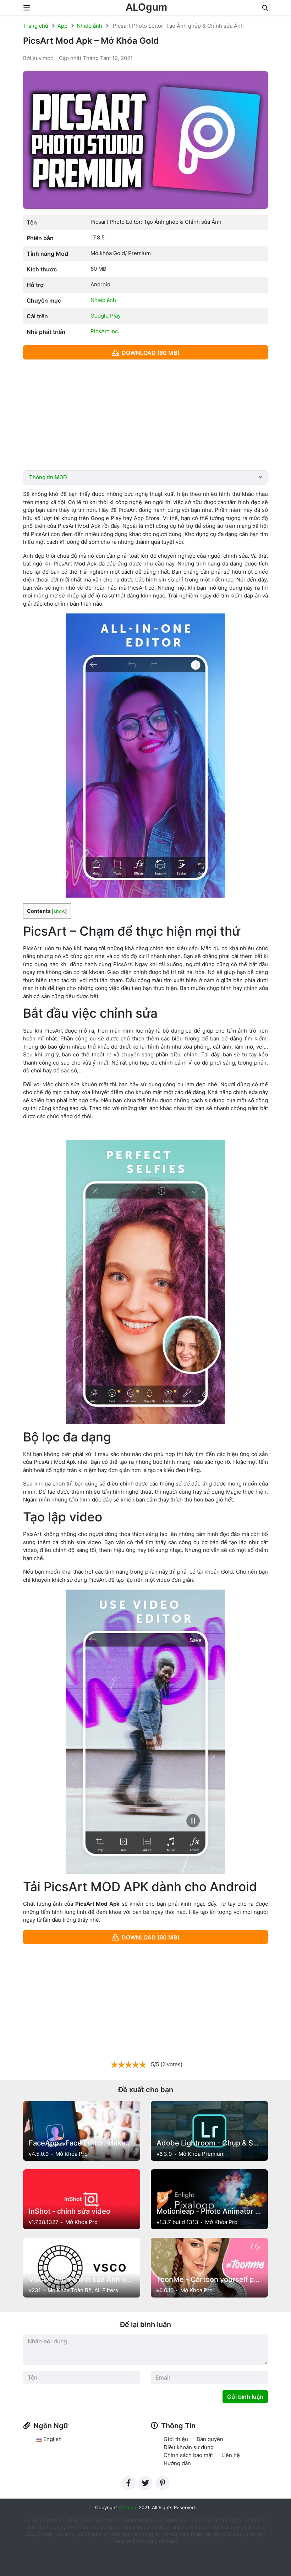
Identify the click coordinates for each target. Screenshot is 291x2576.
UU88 (72, 2520)
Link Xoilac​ (183, 2527)
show (59, 911)
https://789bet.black (127, 2520)
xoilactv (65, 2534)
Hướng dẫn (177, 2463)
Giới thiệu (176, 2439)
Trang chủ (36, 26)
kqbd (251, 2520)
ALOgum (146, 7)
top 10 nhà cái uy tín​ (221, 2527)
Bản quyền (210, 2439)
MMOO (53, 2520)
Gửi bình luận (245, 2397)
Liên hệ (231, 2455)
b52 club (50, 2527)
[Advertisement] (145, 415)
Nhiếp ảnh (89, 26)
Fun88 (46, 2534)
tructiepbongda (171, 2520)
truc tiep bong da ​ (100, 2527)
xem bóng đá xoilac (147, 2527)
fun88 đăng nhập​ (183, 2534)
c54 (82, 2534)
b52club (91, 2520)
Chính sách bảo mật (188, 2455)
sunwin (98, 2534)
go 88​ (213, 2534)
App (62, 26)
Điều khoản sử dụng (189, 2447)
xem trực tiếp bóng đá (216, 2520)
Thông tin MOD (48, 477)
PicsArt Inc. (105, 331)
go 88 (70, 2527)
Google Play (106, 316)
